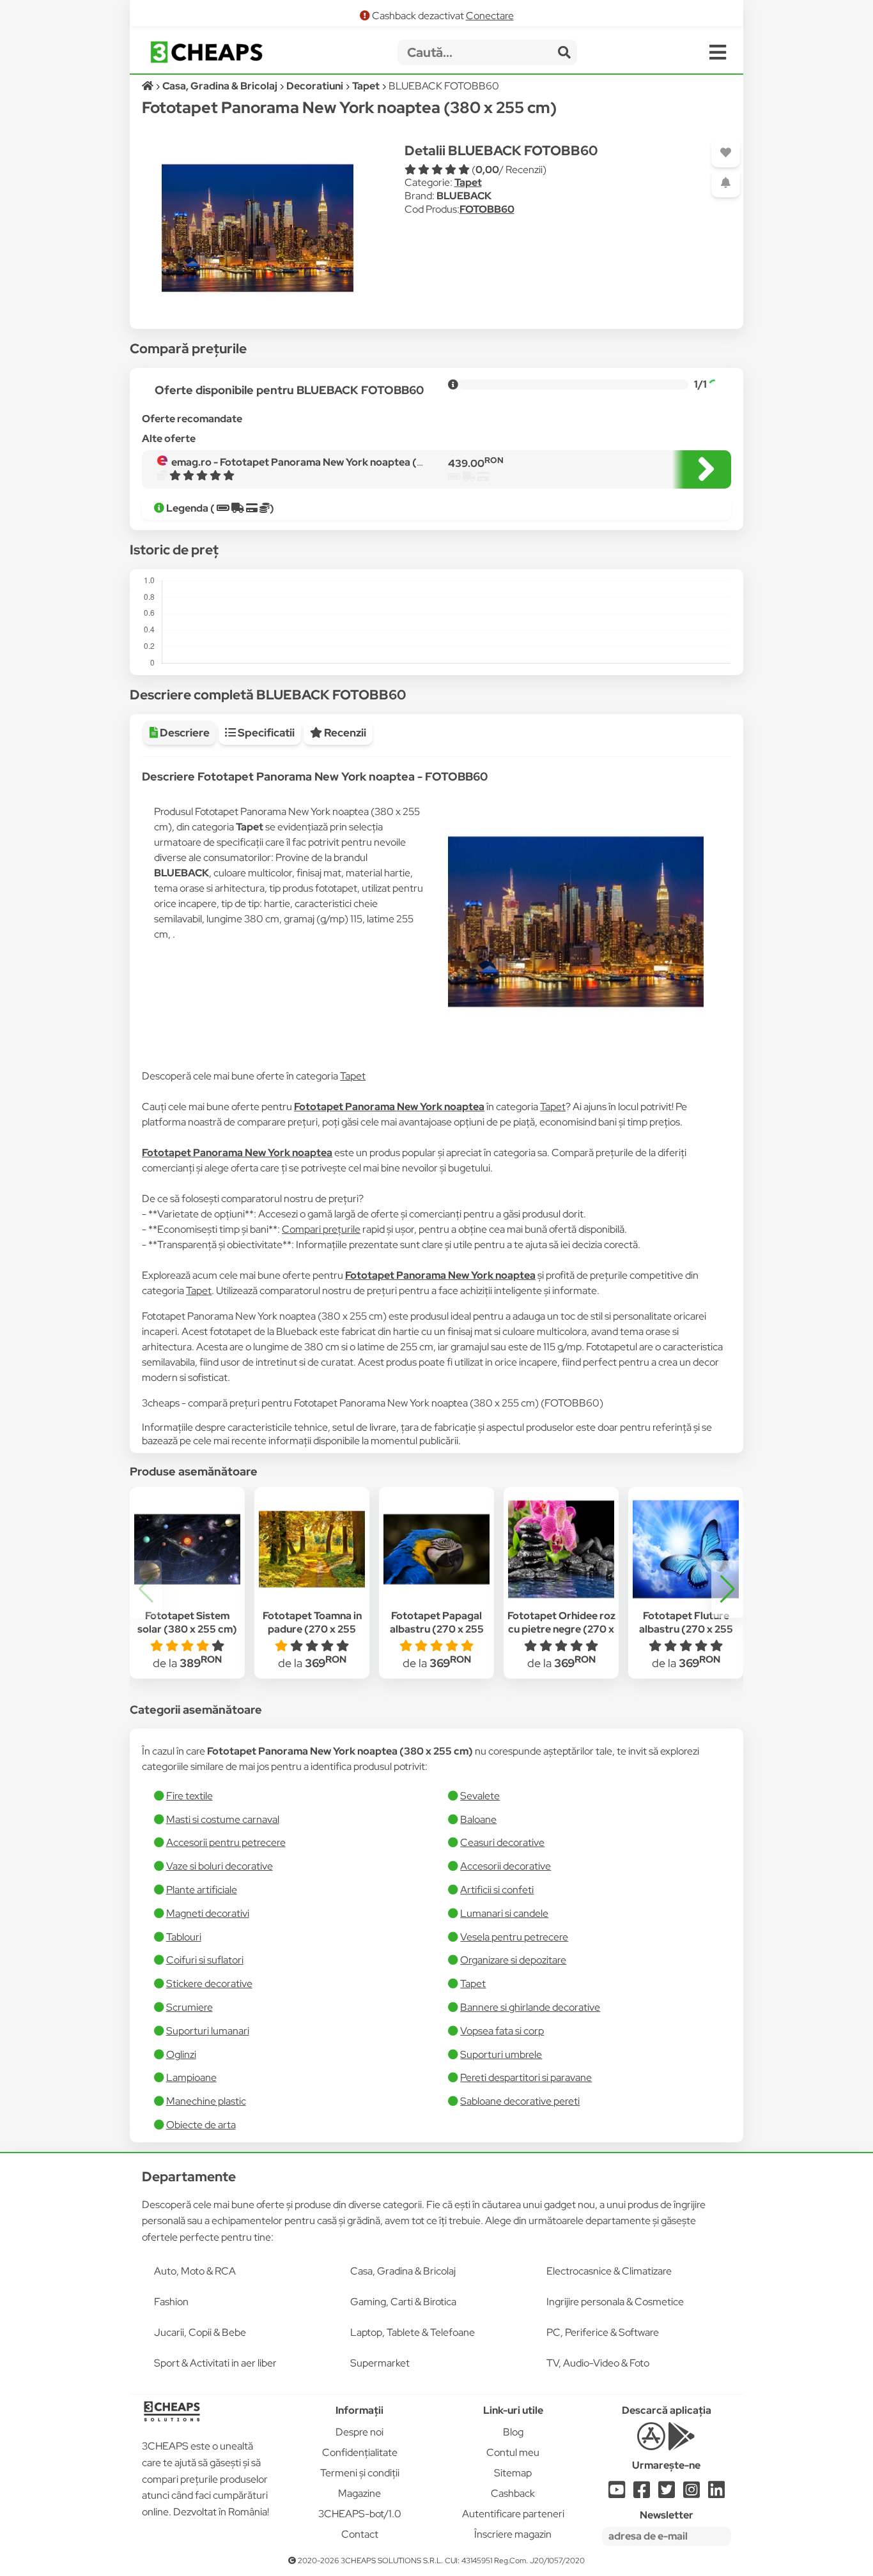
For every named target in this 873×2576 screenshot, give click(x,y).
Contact (360, 2534)
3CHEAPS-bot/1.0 (360, 2514)
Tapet (468, 182)
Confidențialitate (360, 2452)
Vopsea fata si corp (502, 2031)
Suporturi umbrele (501, 2054)
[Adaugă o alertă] (726, 183)
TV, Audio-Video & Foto (598, 2363)
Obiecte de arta (201, 2125)
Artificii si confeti (497, 1890)
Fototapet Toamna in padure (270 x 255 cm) (312, 1629)
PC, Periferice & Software (603, 2332)
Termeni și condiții (360, 2473)
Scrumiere (189, 2007)
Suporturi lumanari (208, 2031)
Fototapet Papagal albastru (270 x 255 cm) (437, 1629)
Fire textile (189, 1796)
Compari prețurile (321, 1229)
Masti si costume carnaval (223, 1819)
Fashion (171, 2302)
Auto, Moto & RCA (195, 2271)
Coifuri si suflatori (205, 1960)
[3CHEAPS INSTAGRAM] (691, 2493)
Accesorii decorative (506, 1866)
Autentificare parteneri (513, 2514)
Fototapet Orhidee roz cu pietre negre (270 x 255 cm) (561, 1629)
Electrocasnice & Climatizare (609, 2271)
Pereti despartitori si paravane (526, 2077)
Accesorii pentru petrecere (226, 1842)
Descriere (184, 733)
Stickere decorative (209, 1984)
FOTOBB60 (487, 209)
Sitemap (513, 2473)
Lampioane (191, 2077)
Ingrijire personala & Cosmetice (615, 2302)
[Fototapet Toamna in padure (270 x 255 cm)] (312, 1550)
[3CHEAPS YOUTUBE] (617, 2493)
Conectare (490, 16)
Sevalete (480, 1796)
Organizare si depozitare (513, 1960)
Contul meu (513, 2452)
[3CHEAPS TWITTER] (667, 2493)
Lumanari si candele (504, 1913)
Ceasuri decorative (502, 1842)
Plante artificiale (202, 1890)
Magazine (359, 2493)
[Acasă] (149, 86)
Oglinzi (181, 2054)
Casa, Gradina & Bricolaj (403, 2271)
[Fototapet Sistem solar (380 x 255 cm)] (187, 1550)
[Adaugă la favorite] (726, 153)
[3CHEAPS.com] (206, 52)
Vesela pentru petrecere (514, 1937)
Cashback (513, 2493)
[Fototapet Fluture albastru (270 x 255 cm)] (686, 1550)
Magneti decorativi (208, 1913)
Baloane (478, 1819)
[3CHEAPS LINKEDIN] (716, 2493)
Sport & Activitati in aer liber (215, 2363)
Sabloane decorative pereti (520, 2101)
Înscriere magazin (513, 2534)
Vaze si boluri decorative (220, 1866)
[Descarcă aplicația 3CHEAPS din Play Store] (682, 2443)
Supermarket (380, 2363)
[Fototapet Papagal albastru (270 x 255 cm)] (436, 1550)
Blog (513, 2432)
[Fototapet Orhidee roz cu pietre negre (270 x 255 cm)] (561, 1550)
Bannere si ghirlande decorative (530, 2007)
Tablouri (184, 1937)
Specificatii (265, 733)
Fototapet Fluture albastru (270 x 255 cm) (686, 1629)
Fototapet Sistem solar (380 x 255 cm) (187, 1622)
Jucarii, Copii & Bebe (200, 2332)
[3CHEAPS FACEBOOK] (642, 2493)
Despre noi (359, 2432)
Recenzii (344, 733)
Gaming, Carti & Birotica (403, 2302)
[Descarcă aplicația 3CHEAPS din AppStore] (651, 2443)
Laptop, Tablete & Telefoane (413, 2332)
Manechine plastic (206, 2101)
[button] (727, 1589)
